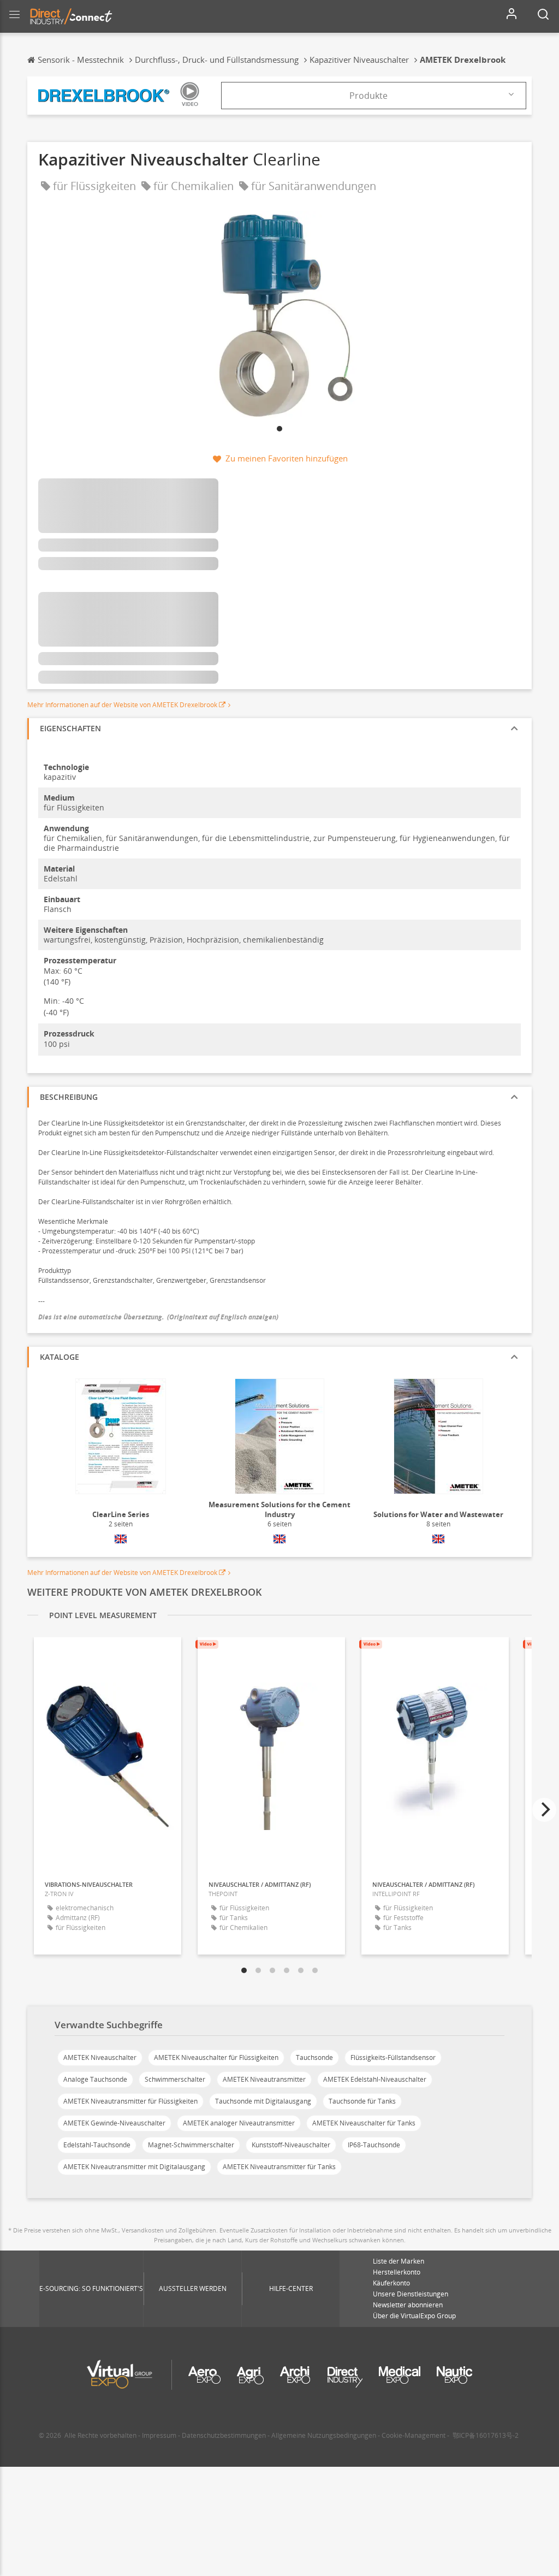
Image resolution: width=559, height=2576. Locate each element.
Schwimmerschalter (175, 2079)
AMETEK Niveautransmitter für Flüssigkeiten (130, 2101)
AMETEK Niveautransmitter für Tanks (279, 2167)
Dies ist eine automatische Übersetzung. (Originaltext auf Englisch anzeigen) (158, 1317)
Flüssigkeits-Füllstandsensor (393, 2057)
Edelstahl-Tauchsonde (97, 2145)
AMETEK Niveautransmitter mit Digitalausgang (134, 2167)
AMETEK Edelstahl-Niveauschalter (375, 2079)
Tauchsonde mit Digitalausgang (263, 2101)
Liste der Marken (399, 2261)
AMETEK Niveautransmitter (264, 2079)
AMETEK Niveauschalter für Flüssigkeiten (216, 2057)
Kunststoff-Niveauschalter (291, 2145)
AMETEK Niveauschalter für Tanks (364, 2123)
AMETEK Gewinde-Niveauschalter (114, 2123)
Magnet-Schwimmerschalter (191, 2145)
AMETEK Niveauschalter (100, 2057)
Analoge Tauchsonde (95, 2079)
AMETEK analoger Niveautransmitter (239, 2123)
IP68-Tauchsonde (374, 2145)
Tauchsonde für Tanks (362, 2101)
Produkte (368, 96)
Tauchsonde (314, 2057)
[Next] (544, 1810)
